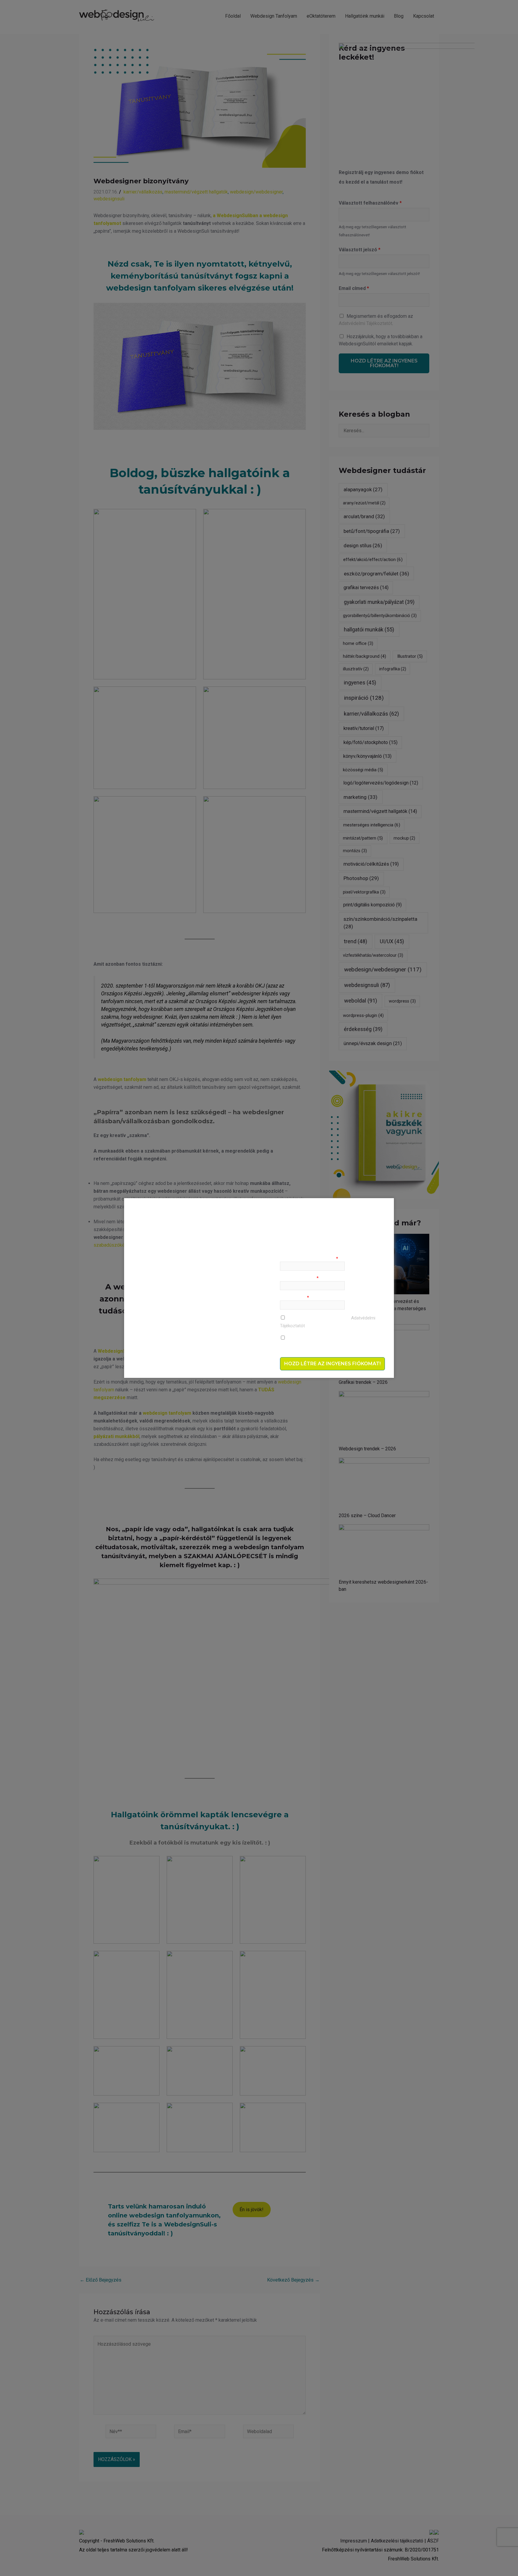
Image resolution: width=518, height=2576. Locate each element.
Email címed (295, 1298)
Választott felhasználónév (309, 1259)
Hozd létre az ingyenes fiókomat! (332, 1364)
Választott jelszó (299, 1278)
